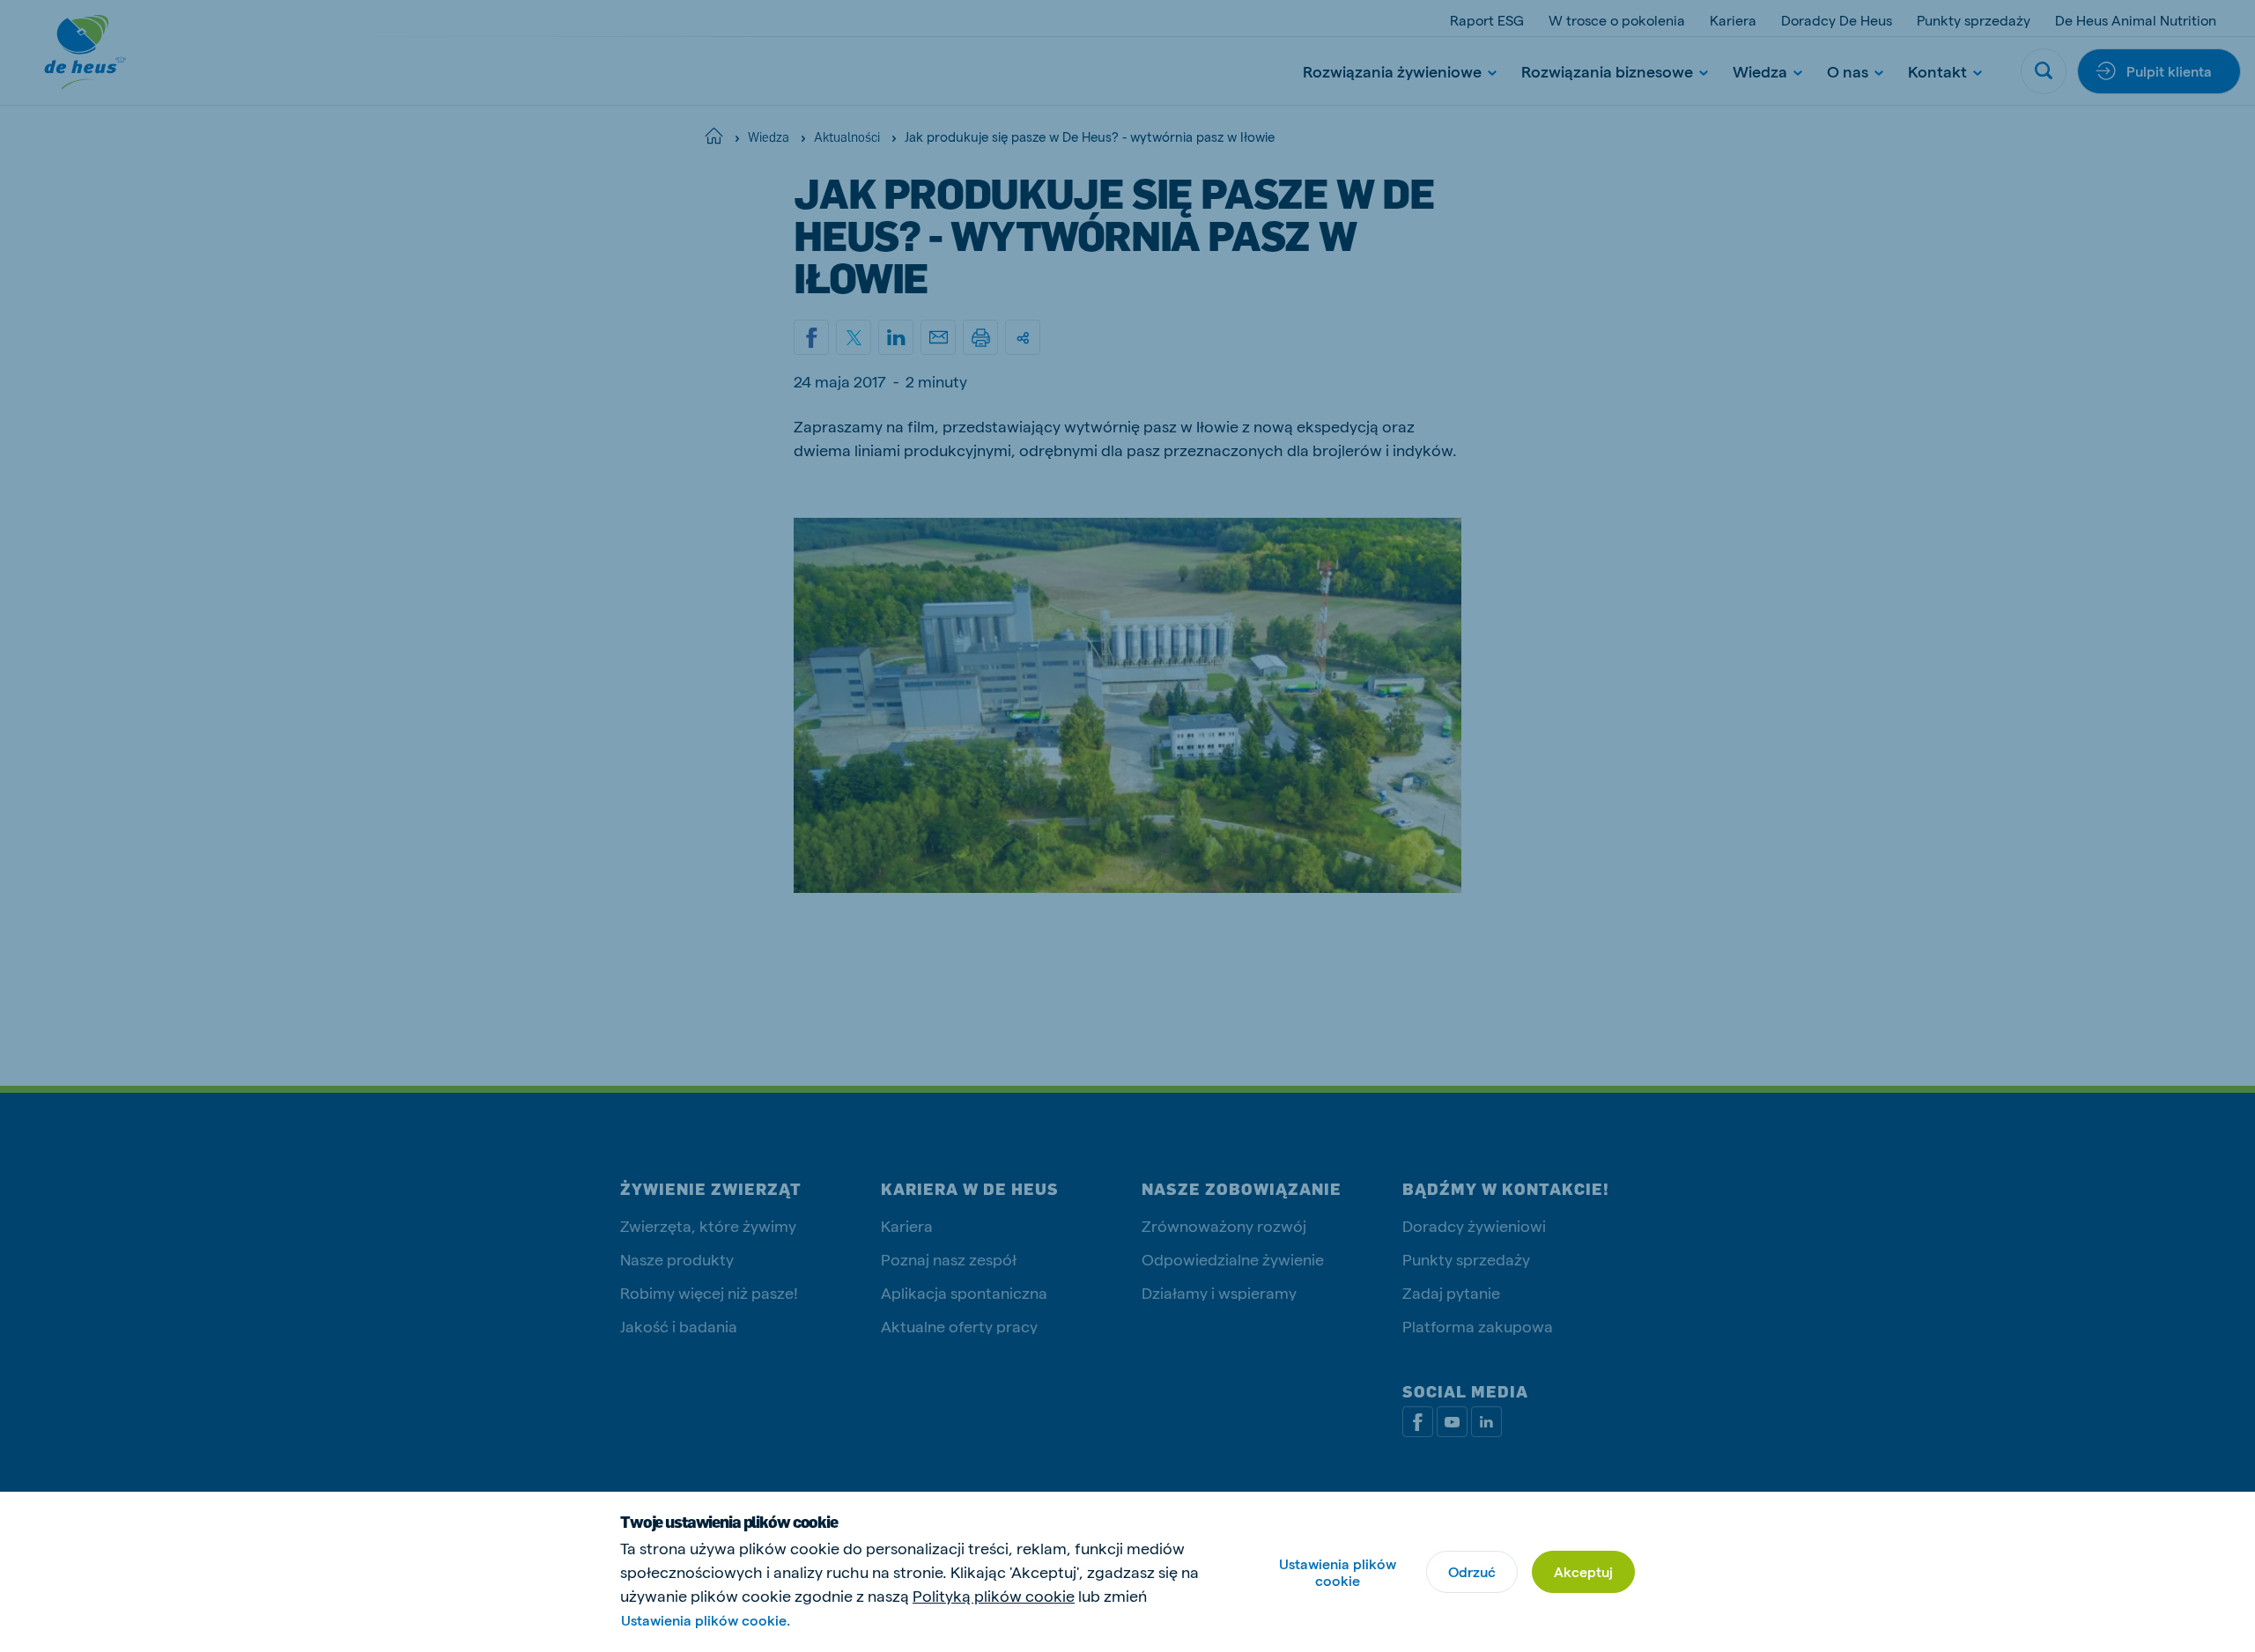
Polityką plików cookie (994, 1595)
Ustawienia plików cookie (1338, 1572)
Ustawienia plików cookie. (706, 1620)
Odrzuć (1472, 1571)
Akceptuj (1583, 1571)
